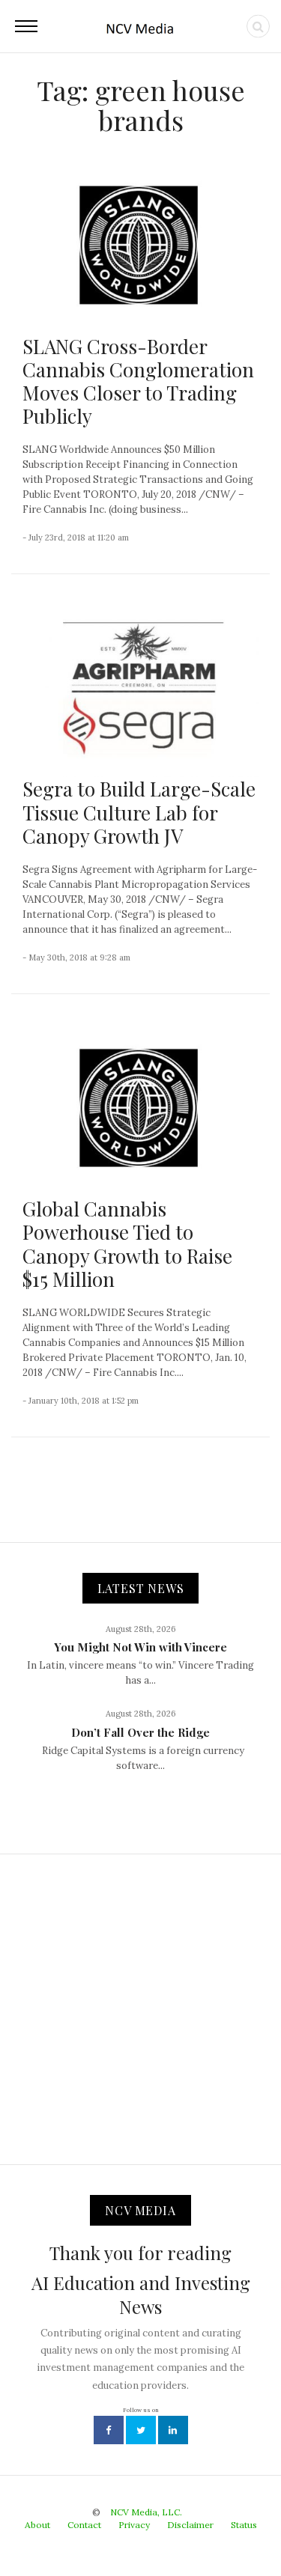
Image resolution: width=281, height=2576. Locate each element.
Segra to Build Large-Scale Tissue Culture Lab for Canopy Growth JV (139, 812)
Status (244, 2525)
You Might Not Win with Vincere (140, 1647)
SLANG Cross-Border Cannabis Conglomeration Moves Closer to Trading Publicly (138, 381)
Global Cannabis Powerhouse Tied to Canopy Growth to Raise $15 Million (127, 1244)
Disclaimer (190, 2525)
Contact (84, 2525)
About (37, 2525)
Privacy (134, 2525)
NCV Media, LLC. (146, 2512)
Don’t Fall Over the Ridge (140, 1732)
